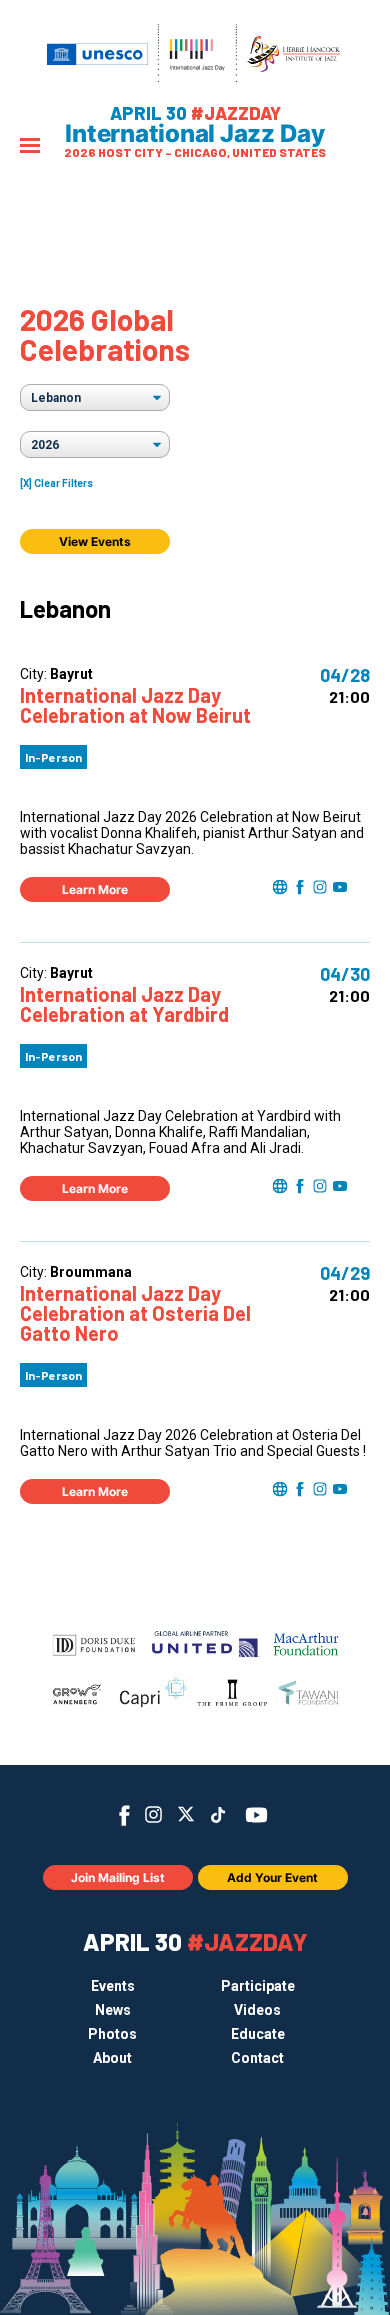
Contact (257, 2058)
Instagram (153, 1814)
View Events (95, 541)
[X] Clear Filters (56, 483)
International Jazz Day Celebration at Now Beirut (135, 705)
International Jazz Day (195, 134)
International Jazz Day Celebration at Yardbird (124, 1004)
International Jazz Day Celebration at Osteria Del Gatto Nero (135, 1313)
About (112, 2058)
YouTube (256, 1815)
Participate (258, 1986)
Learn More (95, 889)
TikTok (218, 1815)
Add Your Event (272, 1877)
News (113, 2010)
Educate (258, 2034)
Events (113, 1986)
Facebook (124, 1815)
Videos (257, 2010)
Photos (112, 2034)
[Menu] (30, 147)
